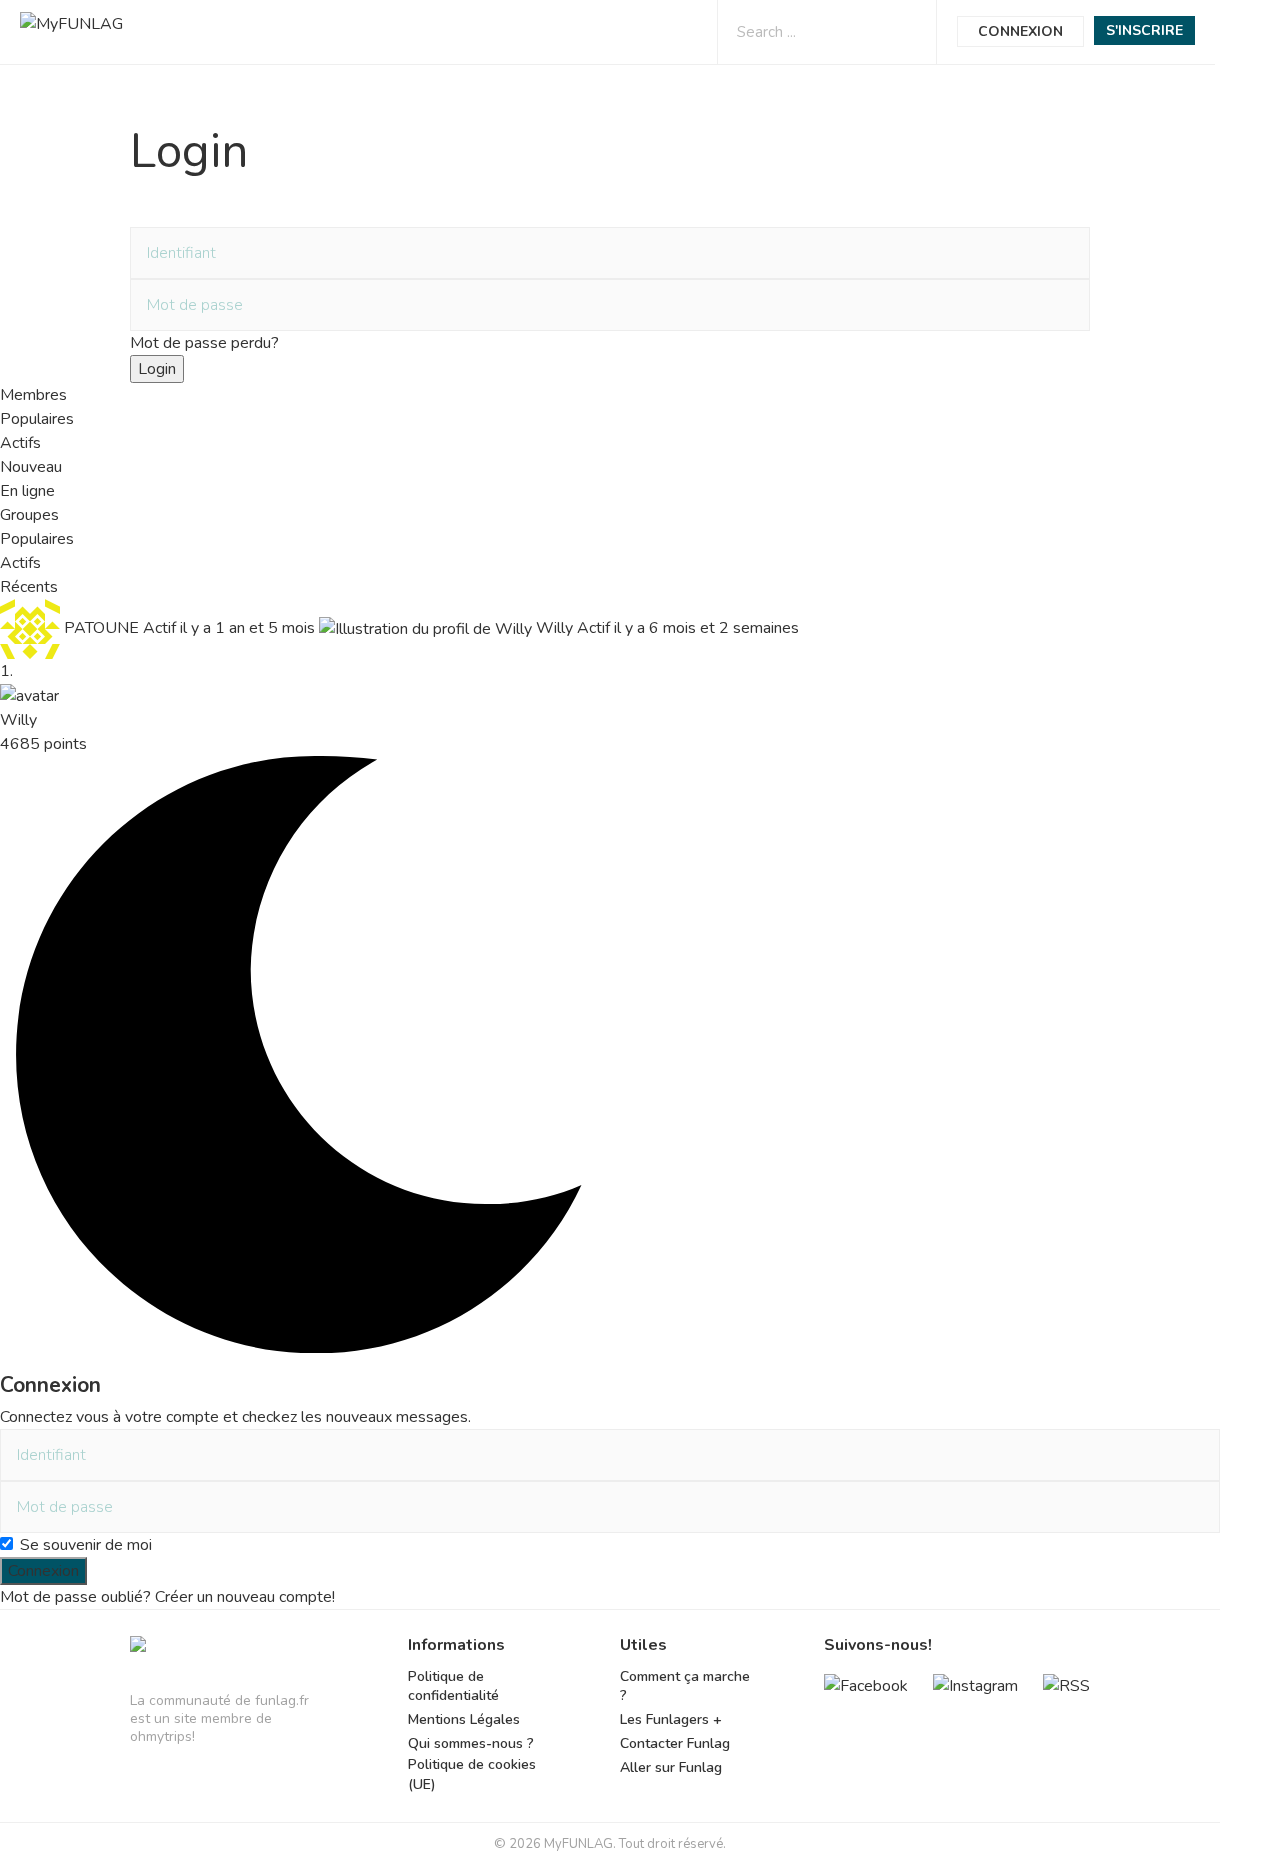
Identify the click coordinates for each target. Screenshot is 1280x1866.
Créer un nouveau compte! (245, 1597)
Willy (18, 720)
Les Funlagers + (671, 1719)
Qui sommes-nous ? (471, 1743)
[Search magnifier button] (903, 31)
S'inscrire (1144, 30)
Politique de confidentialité (453, 1686)
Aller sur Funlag (671, 1767)
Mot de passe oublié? (75, 1597)
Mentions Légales (464, 1719)
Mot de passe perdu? (204, 343)
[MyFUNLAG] (138, 1653)
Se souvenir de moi (86, 1545)
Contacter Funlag (675, 1743)
